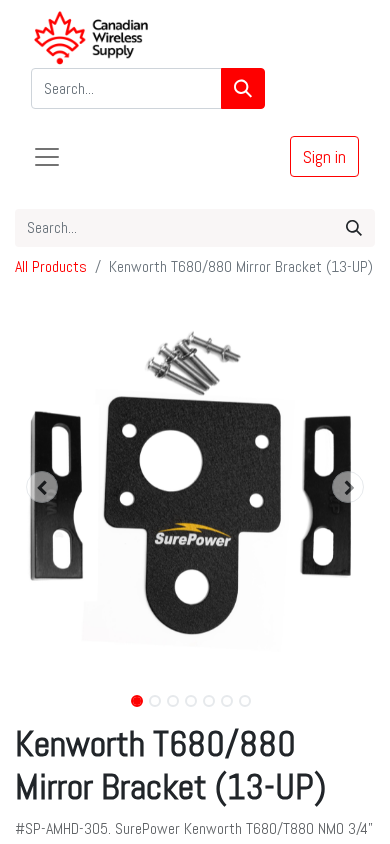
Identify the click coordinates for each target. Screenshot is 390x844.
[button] (42, 487)
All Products (51, 266)
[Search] (243, 88)
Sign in (324, 156)
